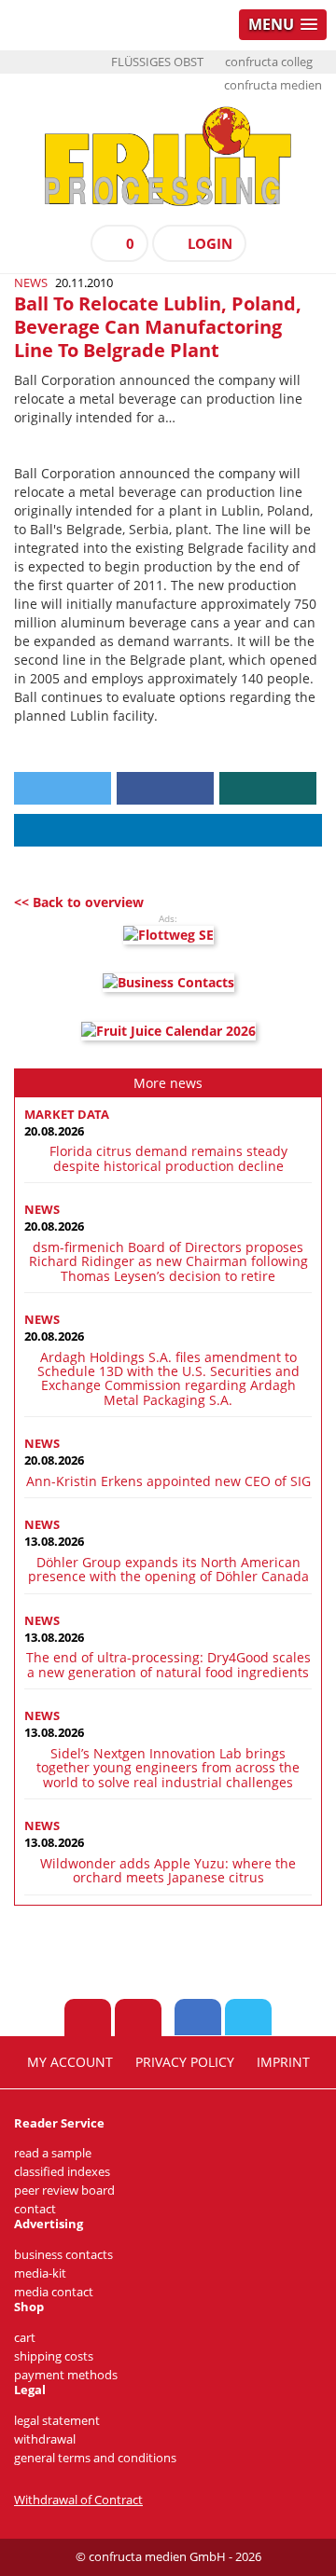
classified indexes (62, 2172)
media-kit (40, 2273)
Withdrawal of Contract (78, 2500)
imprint (283, 2062)
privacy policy (185, 2062)
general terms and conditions (95, 2458)
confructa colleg (269, 62)
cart (25, 2338)
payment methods (66, 2375)
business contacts (63, 2255)
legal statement (57, 2421)
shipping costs (54, 2356)
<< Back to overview (79, 902)
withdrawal (45, 2439)
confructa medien (273, 85)
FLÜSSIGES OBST (157, 62)
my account (70, 2062)
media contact (54, 2292)
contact (35, 2209)
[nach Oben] (88, 2018)
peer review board (64, 2190)
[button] (63, 788)
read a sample (53, 2153)
